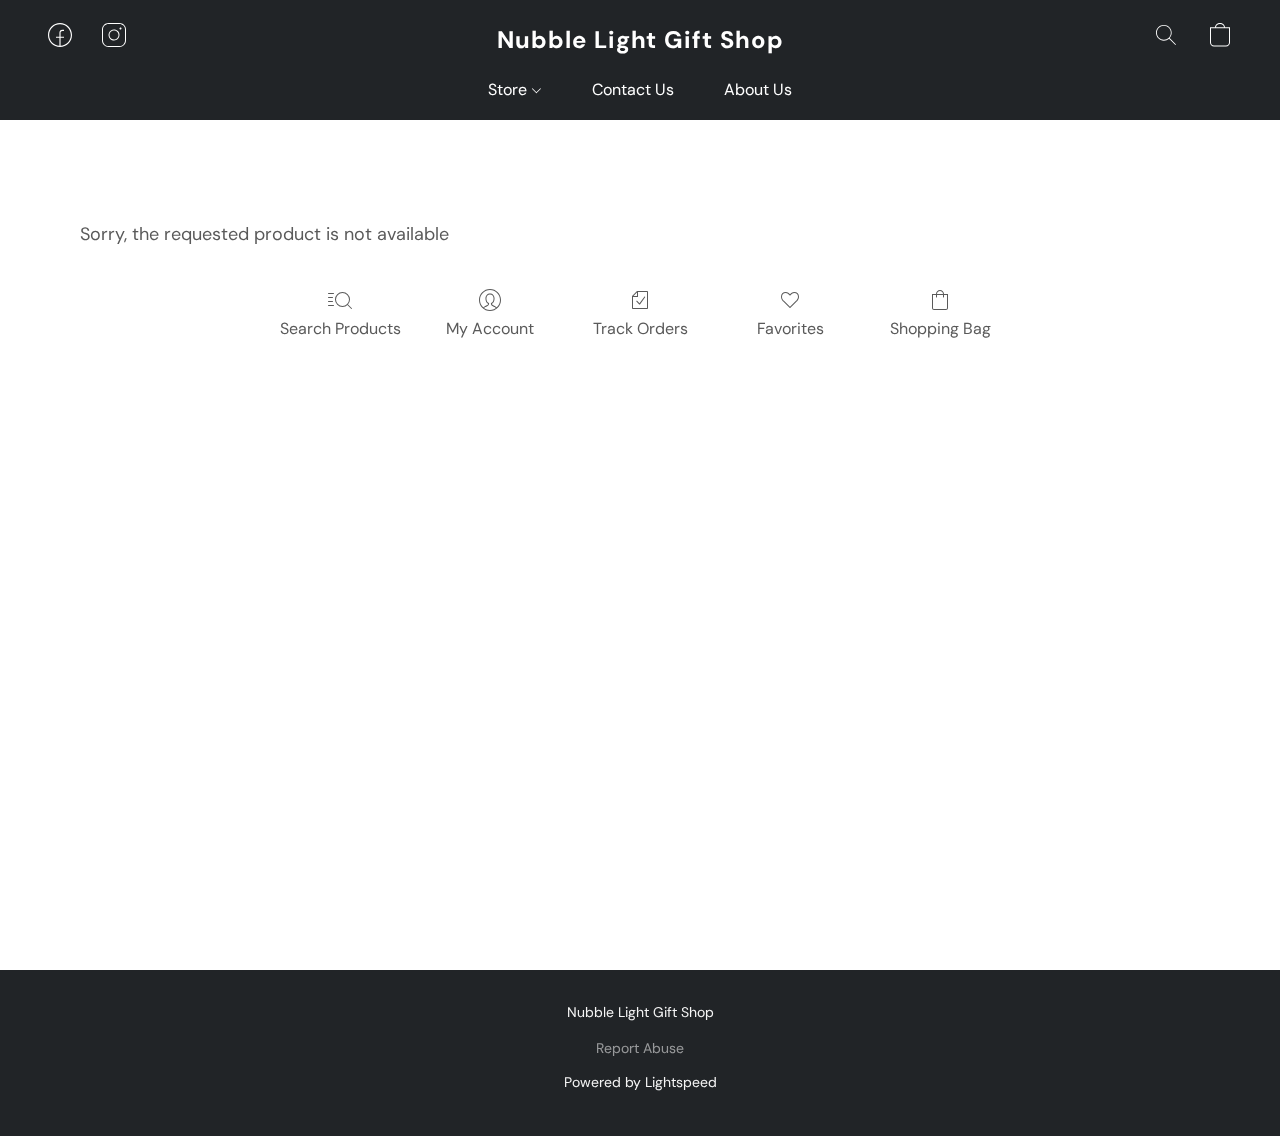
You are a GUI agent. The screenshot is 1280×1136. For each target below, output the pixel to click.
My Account (490, 328)
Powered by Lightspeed (640, 1082)
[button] (640, 40)
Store (509, 89)
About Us (758, 89)
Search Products (340, 328)
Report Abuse (640, 1048)
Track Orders (640, 328)
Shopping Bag (940, 328)
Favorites (790, 328)
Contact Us (633, 89)
